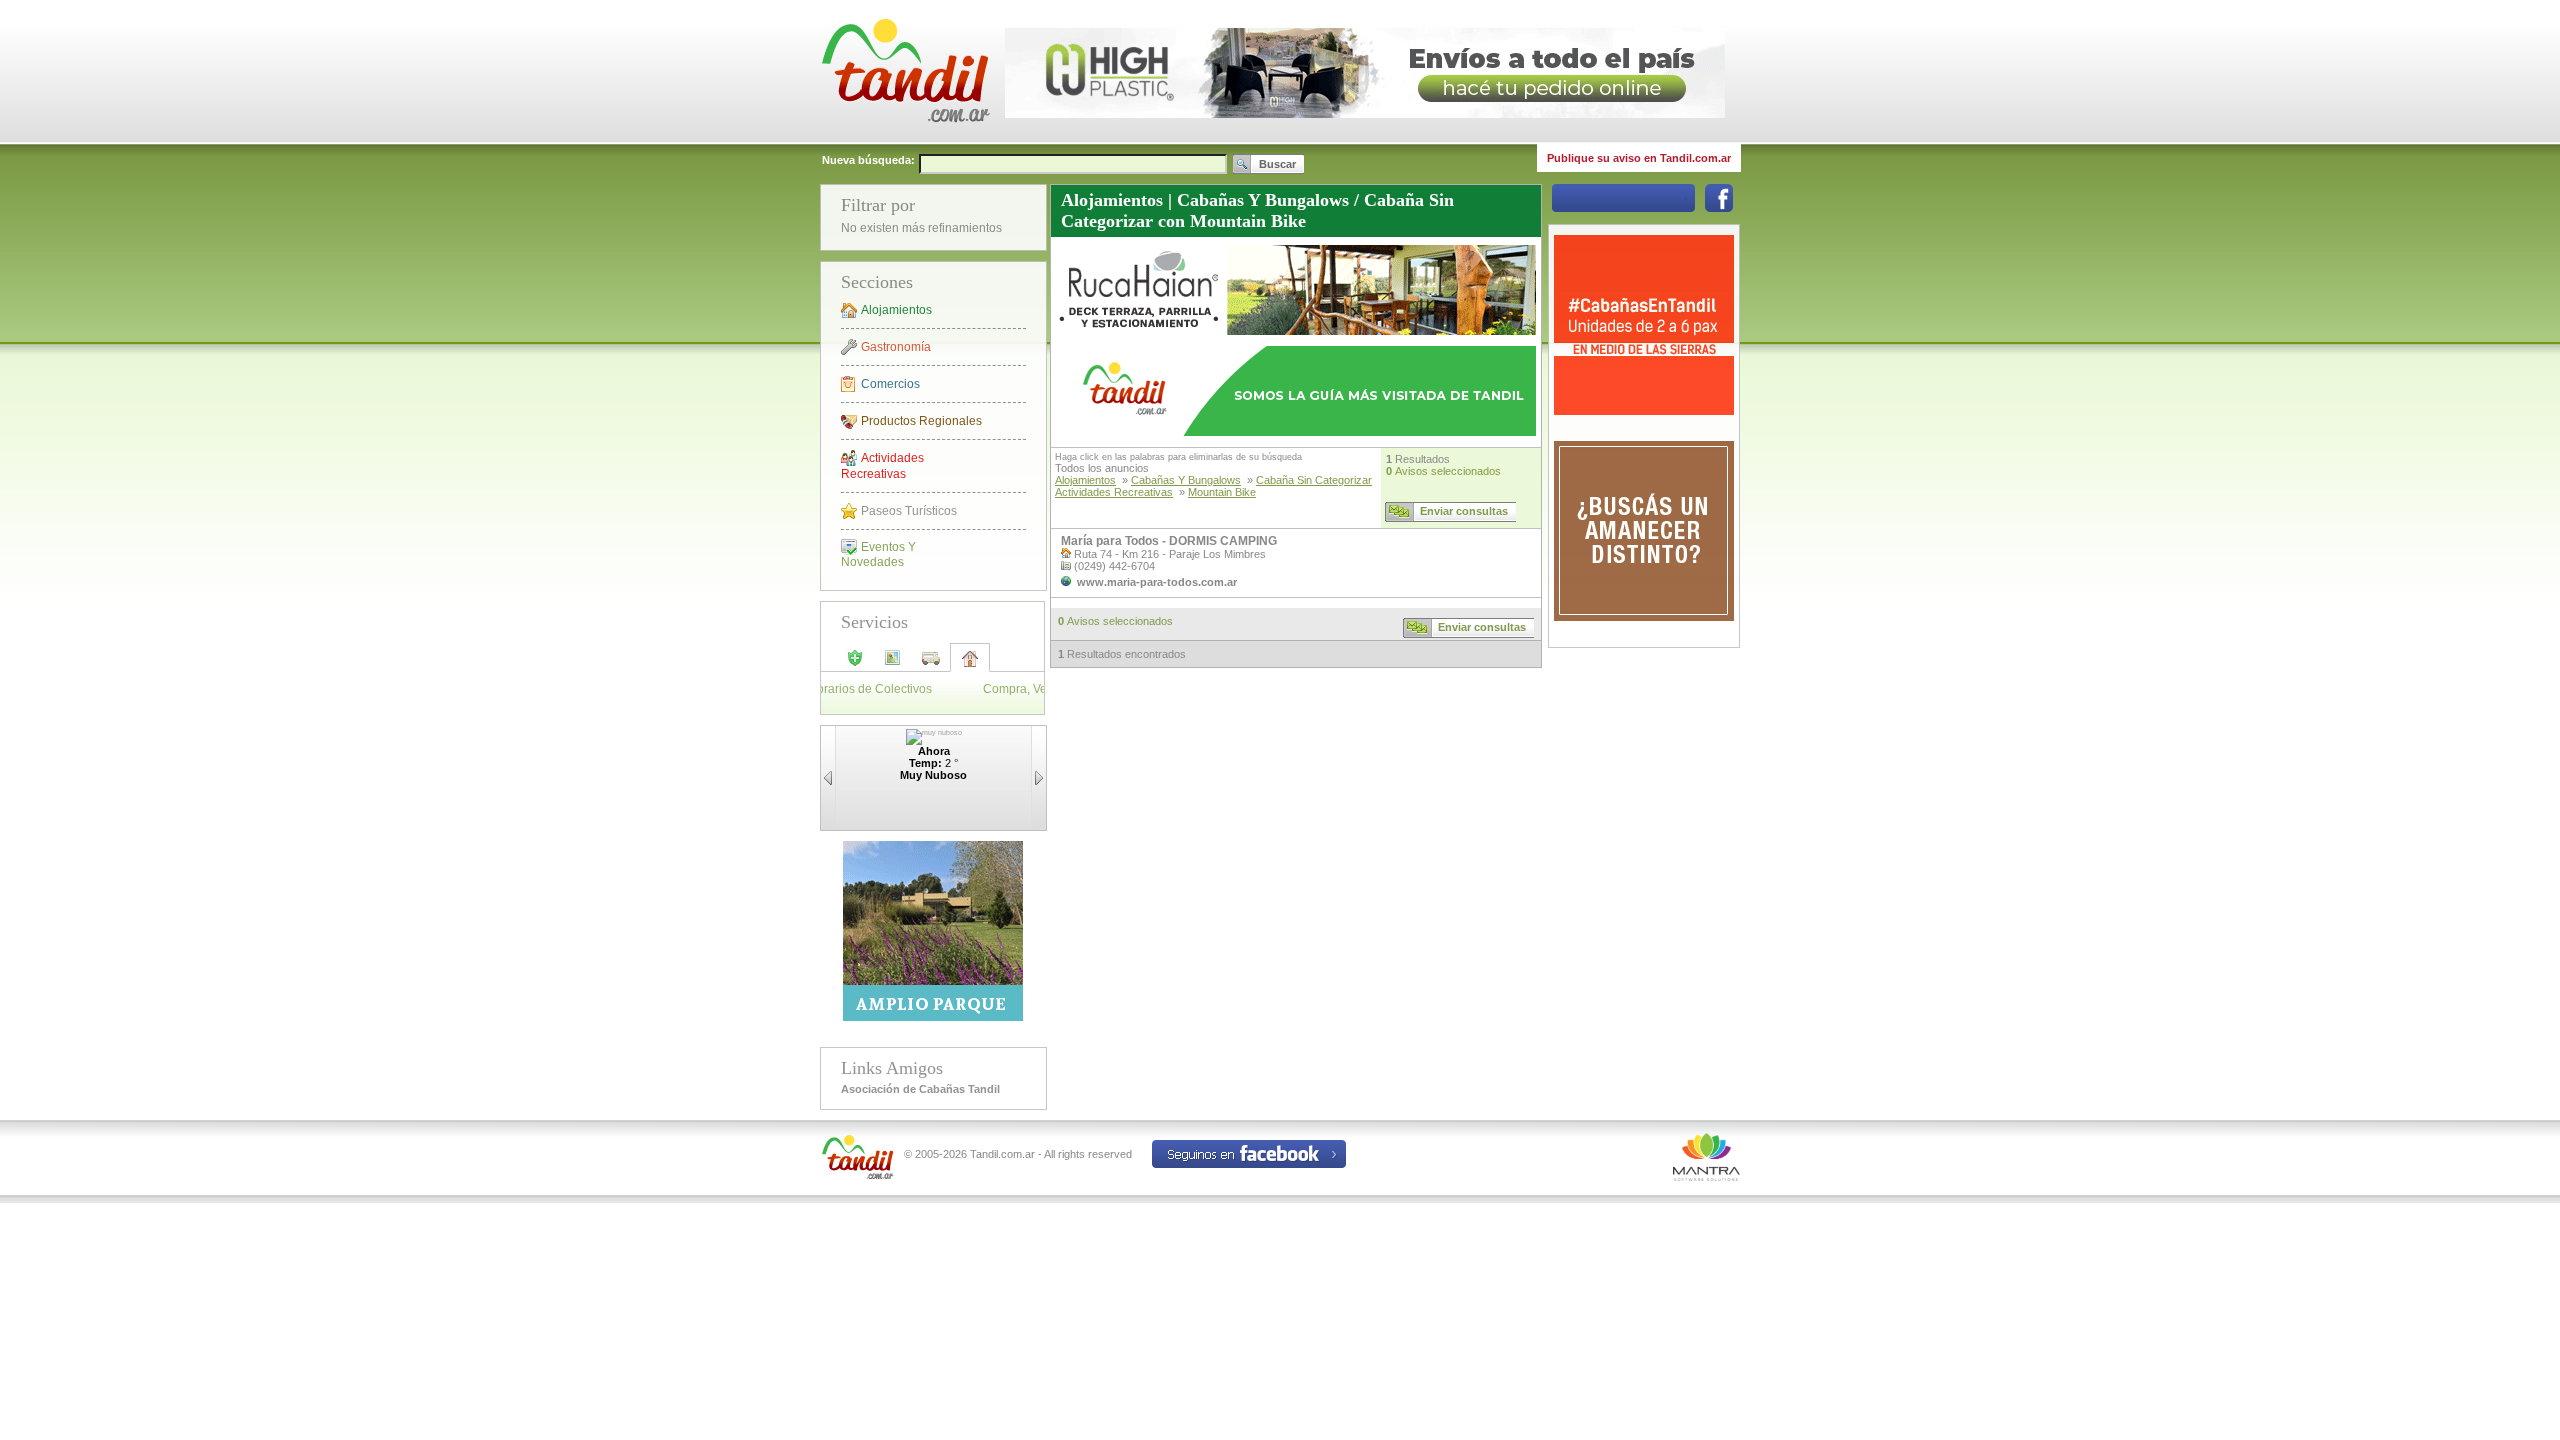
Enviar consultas (1464, 511)
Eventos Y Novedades (878, 554)
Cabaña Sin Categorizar (1314, 480)
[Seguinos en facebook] (1719, 208)
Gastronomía (896, 347)
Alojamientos (896, 310)
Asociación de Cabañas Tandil (920, 1089)
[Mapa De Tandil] (893, 664)
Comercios (890, 384)
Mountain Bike (1222, 492)
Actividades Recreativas (882, 466)
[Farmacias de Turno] (855, 664)
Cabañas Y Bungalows (1186, 480)
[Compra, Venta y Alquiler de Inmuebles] (970, 665)
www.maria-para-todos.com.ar (1157, 582)
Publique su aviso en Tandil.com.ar (1639, 158)
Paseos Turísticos (909, 511)
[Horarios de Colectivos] (931, 664)
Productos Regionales (921, 421)
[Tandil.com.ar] (905, 140)
